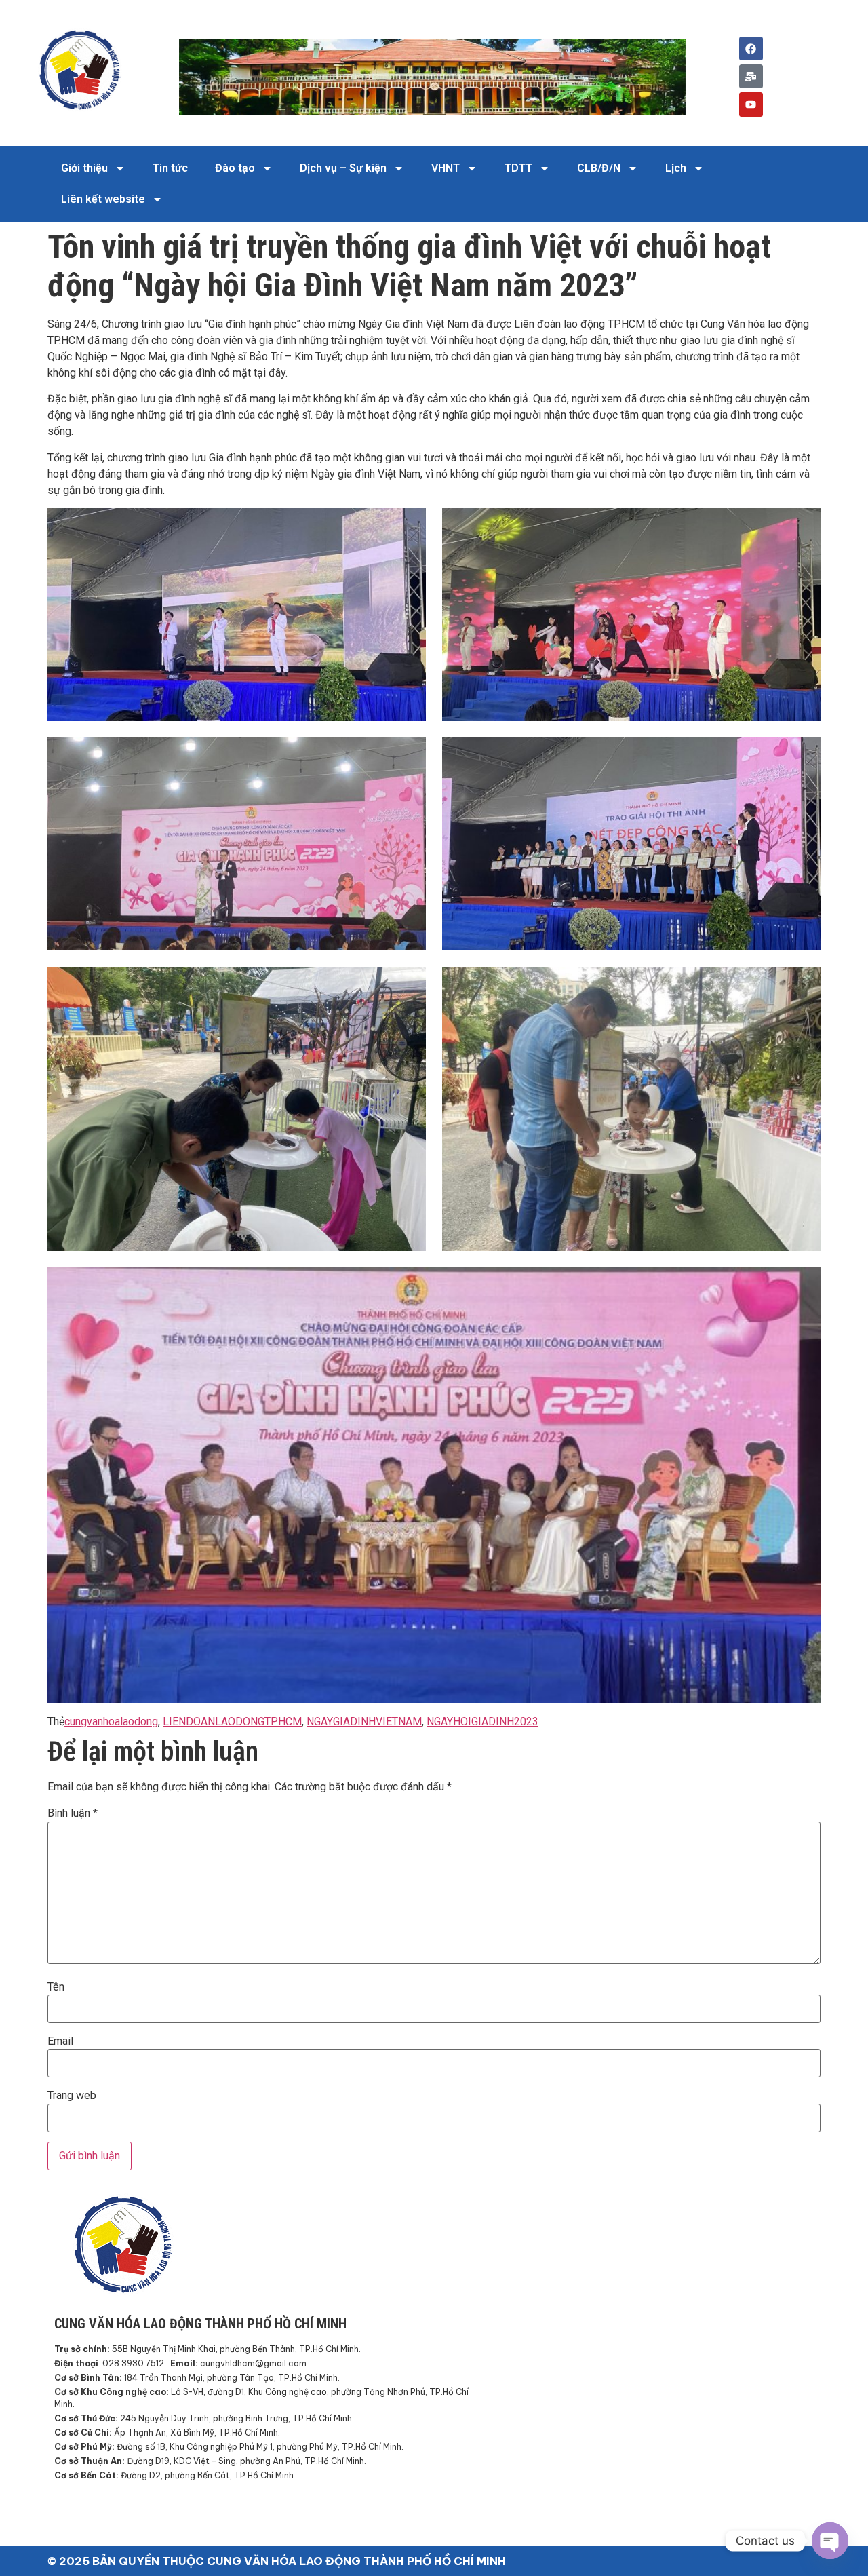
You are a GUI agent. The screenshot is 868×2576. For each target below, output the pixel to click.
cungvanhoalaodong (111, 1722)
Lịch (676, 168)
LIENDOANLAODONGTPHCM (232, 1722)
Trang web (72, 2096)
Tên (56, 1987)
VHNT (446, 168)
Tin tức (170, 168)
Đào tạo (235, 168)
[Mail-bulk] (751, 76)
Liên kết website (103, 199)
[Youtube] (751, 104)
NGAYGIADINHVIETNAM (364, 1722)
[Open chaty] (830, 2541)
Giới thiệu (84, 168)
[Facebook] (751, 49)
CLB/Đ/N (599, 168)
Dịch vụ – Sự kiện (343, 168)
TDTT (518, 168)
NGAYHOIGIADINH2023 (482, 1722)
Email (60, 2041)
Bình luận (73, 1813)
